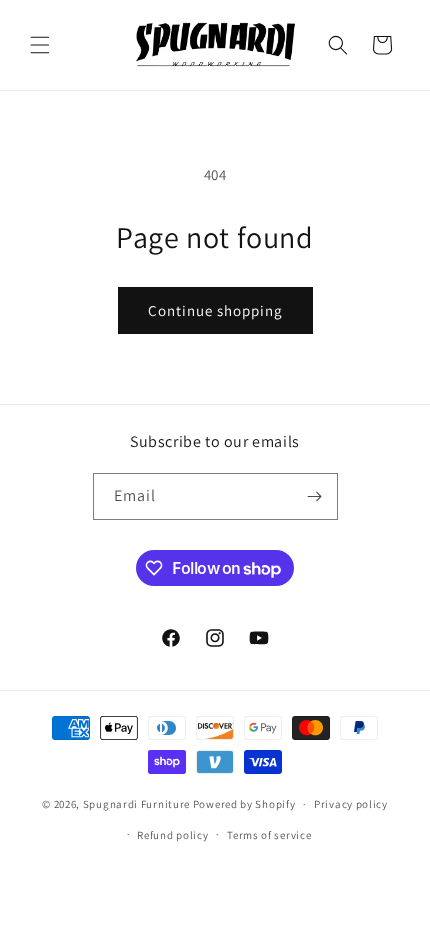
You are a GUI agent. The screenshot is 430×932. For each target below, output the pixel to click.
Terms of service (269, 835)
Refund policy (172, 835)
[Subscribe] (315, 496)
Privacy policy (351, 804)
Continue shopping (215, 310)
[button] (40, 45)
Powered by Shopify (244, 804)
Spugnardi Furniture (138, 804)
